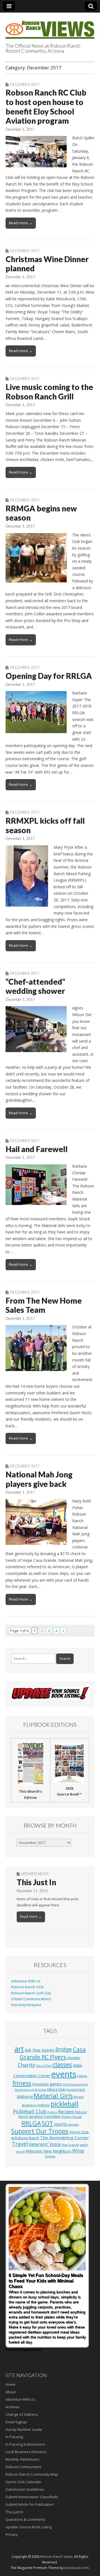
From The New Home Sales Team (44, 1305)
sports (61, 2124)
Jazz (82, 2089)
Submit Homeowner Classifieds (32, 2497)
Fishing (82, 2076)
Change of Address (22, 2414)
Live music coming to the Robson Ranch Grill (49, 392)
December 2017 (25, 84)
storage (73, 2124)
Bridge (64, 2049)
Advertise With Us (26, 1981)
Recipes (66, 2112)
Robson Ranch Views (56, 2557)
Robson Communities (23, 2467)
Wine (78, 2151)
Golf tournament (75, 2084)
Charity (26, 2065)
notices (44, 2105)
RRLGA (31, 2123)
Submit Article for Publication (30, 2504)
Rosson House (72, 2117)
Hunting (72, 2090)
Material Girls (53, 2096)
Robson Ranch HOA (27, 1987)
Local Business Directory (26, 2452)
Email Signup (16, 2422)
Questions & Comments (25, 2519)
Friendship (41, 2084)
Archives (13, 2407)
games (56, 2084)
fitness (22, 2083)
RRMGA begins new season (41, 513)
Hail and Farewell (37, 1149)
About (11, 2392)
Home (11, 2384)
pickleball (64, 2104)
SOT (47, 2123)
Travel (20, 2144)
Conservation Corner (32, 2076)
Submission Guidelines (25, 2489)
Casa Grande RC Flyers (53, 2053)
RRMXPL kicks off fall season (45, 825)
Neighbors (29, 2105)
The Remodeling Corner (64, 2138)
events (64, 2074)
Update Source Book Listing (29, 2527)
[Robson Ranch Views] (50, 27)
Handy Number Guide (24, 2429)
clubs (77, 2065)
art (19, 2049)
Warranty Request (26, 2005)
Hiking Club (56, 2089)
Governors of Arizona (30, 2090)
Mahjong (25, 2096)
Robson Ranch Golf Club (31, 1993)
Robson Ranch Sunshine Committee (53, 2114)
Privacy (12, 2534)
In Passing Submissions (25, 2444)
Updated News (35, 1874)
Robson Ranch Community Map (32, 2474)
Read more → (21, 223)
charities (74, 2058)
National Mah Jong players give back (39, 1479)
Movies (79, 2097)
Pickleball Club (30, 2111)
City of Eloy (44, 2066)
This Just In (36, 1882)
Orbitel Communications (31, 1999)
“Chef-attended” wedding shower (35, 986)
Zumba (50, 2156)
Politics (52, 2112)
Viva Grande (70, 2145)
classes (62, 2064)
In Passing (14, 2437)
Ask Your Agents (40, 2050)
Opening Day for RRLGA (49, 676)
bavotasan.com (77, 2568)
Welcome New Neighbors (48, 2151)
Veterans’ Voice (45, 2144)
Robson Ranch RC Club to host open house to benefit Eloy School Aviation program (46, 107)
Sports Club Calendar (23, 2482)
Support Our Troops (40, 2131)
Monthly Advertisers (22, 2459)
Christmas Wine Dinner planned (47, 264)
